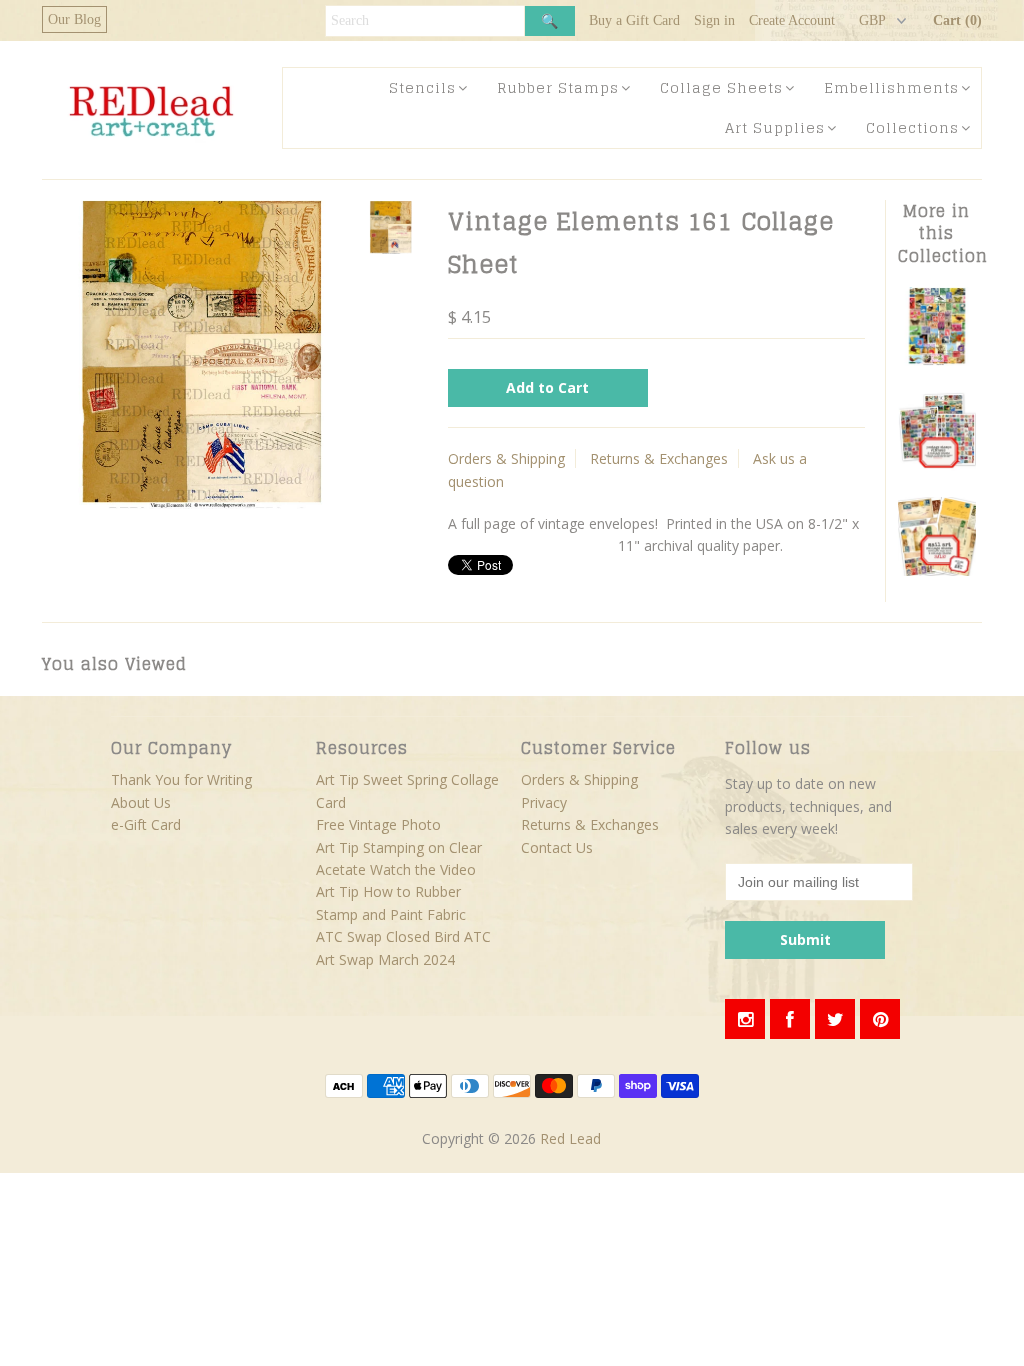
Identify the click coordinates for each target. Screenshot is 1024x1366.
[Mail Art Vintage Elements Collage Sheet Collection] (937, 570)
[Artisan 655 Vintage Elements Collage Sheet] (937, 360)
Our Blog (74, 19)
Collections (912, 127)
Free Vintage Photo (378, 824)
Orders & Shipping (506, 458)
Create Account (792, 20)
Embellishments (891, 87)
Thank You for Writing (181, 779)
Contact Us (557, 847)
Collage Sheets (721, 87)
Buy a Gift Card (634, 20)
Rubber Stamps (558, 87)
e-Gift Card (146, 824)
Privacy (544, 802)
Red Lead (570, 1138)
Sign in (714, 20)
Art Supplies (775, 127)
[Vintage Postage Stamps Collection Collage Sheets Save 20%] (937, 465)
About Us (141, 802)
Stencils (422, 87)
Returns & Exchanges (659, 458)
